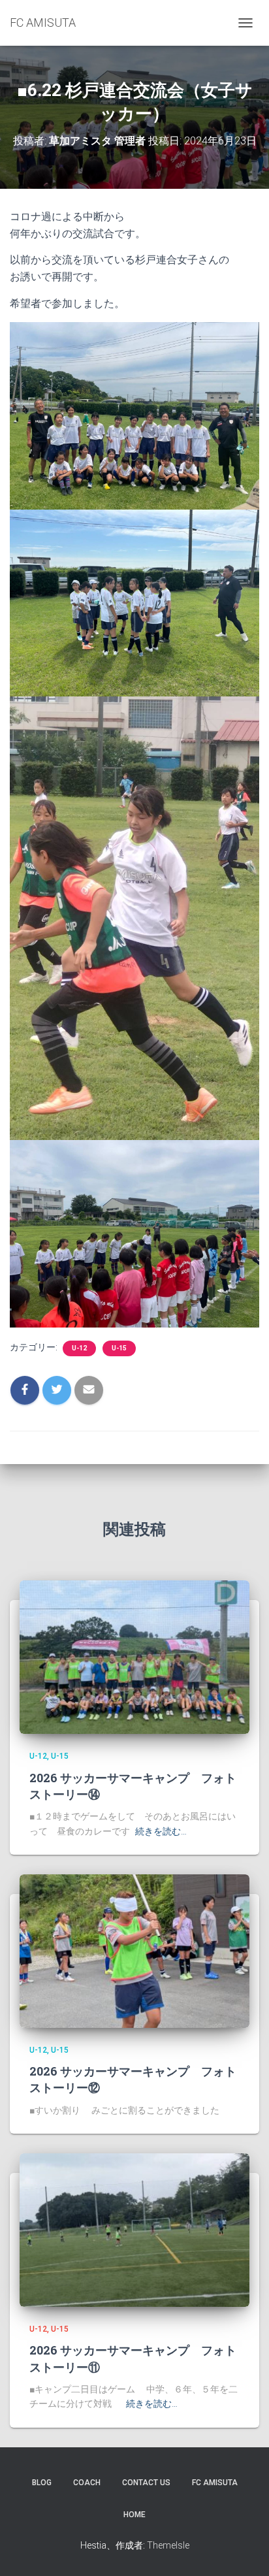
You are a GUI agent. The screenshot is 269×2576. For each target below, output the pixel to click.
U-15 (119, 1348)
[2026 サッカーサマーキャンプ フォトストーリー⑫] (134, 1950)
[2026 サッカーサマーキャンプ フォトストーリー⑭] (134, 1657)
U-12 (79, 1348)
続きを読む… (161, 1831)
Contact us (146, 2483)
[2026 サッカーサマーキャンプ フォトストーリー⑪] (134, 2229)
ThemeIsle (168, 2545)
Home (134, 2515)
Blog (42, 2483)
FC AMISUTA (215, 2483)
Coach (87, 2483)
